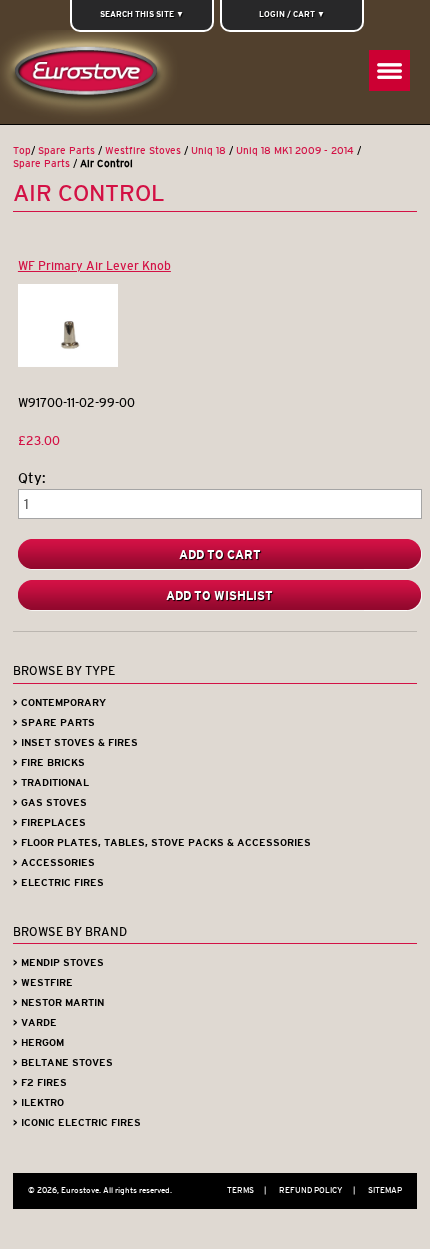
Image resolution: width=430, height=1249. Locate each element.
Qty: (32, 478)
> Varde (35, 1022)
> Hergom (38, 1042)
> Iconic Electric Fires (77, 1122)
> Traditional (51, 782)
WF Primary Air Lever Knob (94, 265)
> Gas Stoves (50, 802)
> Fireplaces (49, 822)
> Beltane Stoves (63, 1062)
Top (22, 150)
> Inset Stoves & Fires (75, 742)
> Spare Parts (54, 722)
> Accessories (54, 862)
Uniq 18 (208, 150)
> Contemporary (59, 702)
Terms (246, 1190)
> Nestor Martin (58, 1002)
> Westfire (43, 982)
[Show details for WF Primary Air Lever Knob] (68, 362)
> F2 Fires (40, 1082)
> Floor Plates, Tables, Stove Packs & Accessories (162, 842)
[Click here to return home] (90, 77)
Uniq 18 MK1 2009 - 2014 (295, 150)
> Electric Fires (58, 882)
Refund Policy (317, 1190)
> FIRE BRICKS (49, 762)
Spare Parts (66, 150)
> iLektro (38, 1102)
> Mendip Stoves (58, 962)
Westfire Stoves (143, 150)
